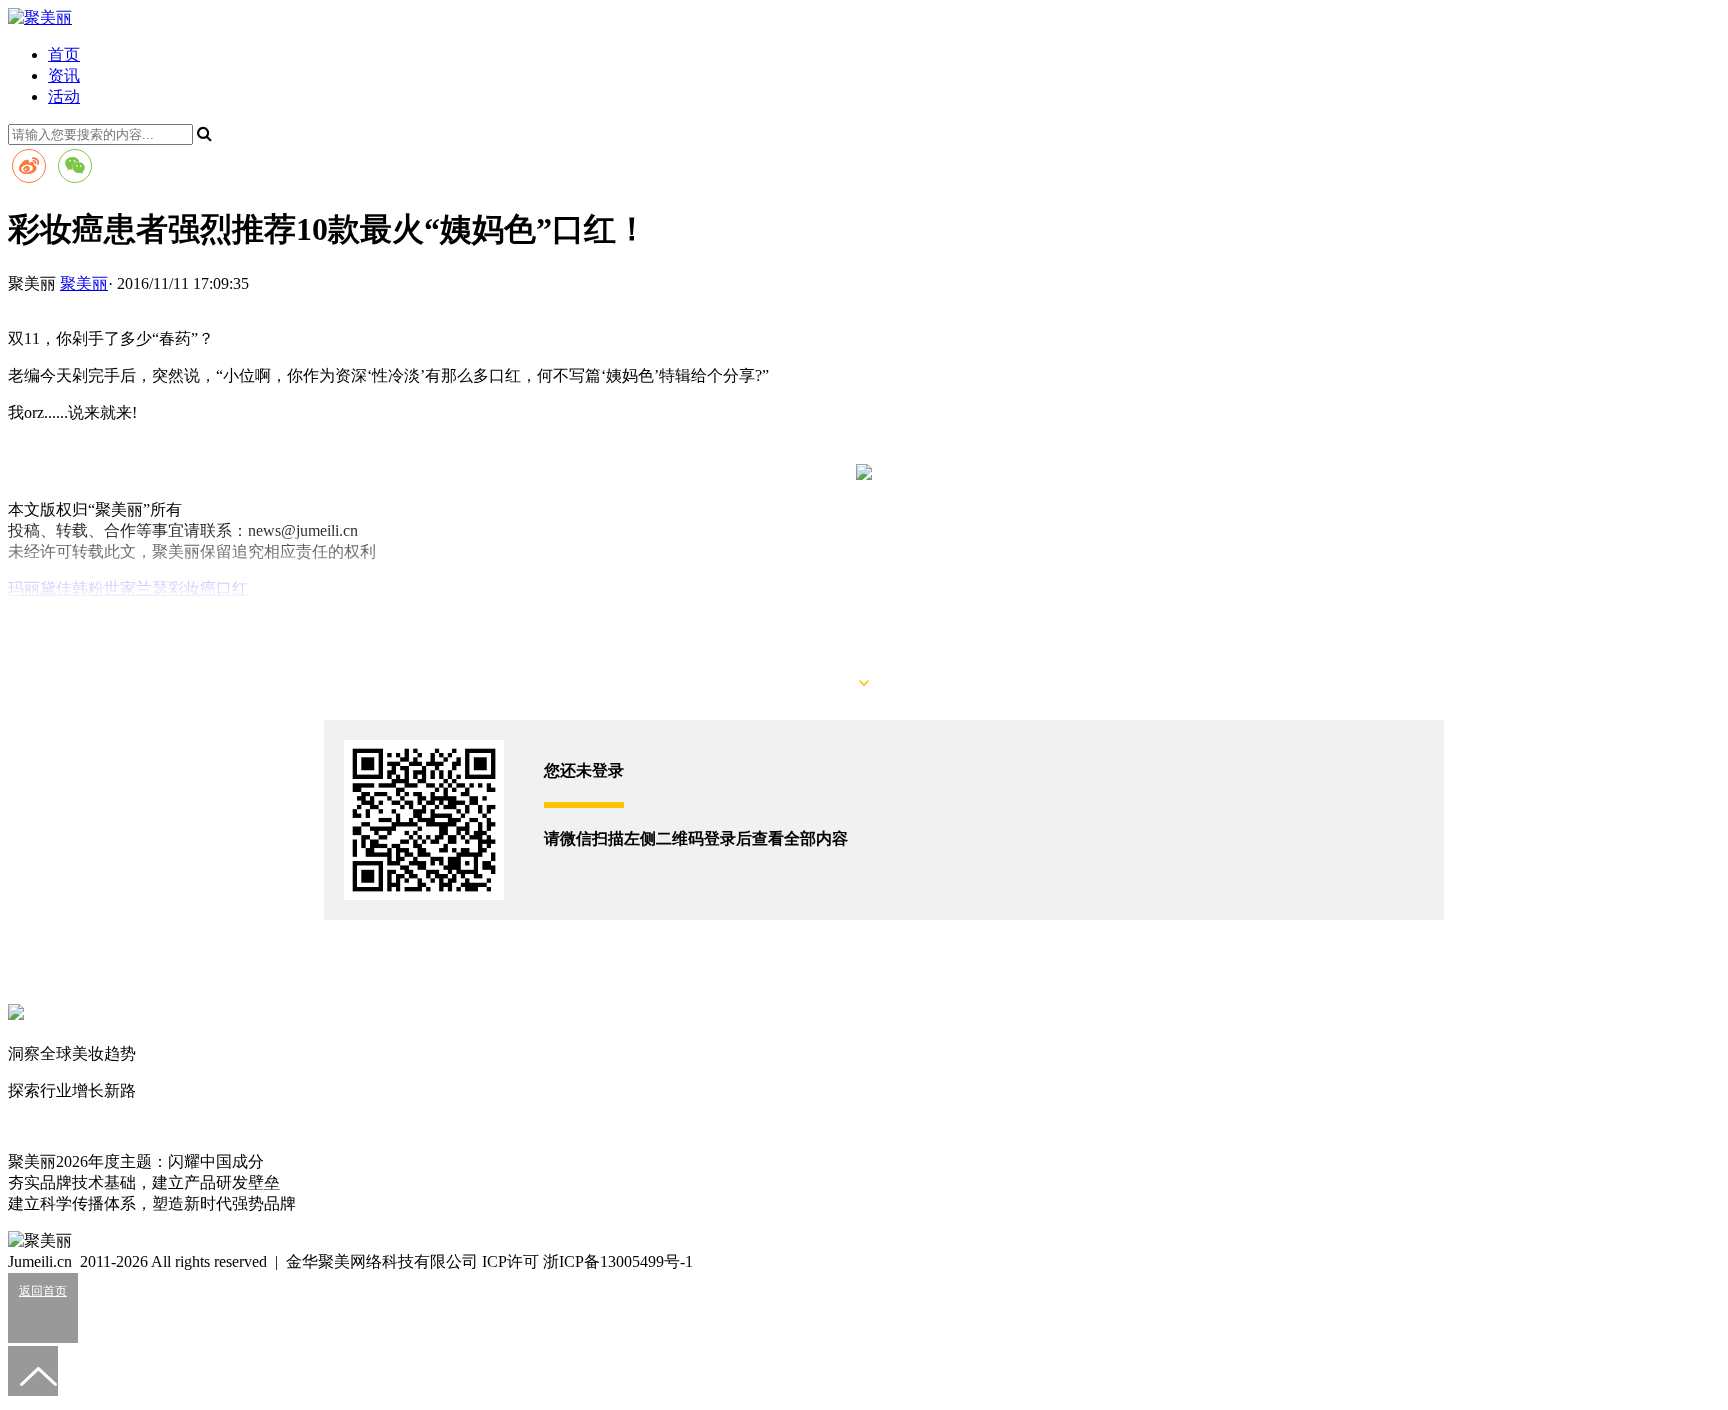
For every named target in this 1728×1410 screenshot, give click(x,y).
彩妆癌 (192, 588)
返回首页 (43, 1291)
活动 (64, 96)
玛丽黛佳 (40, 588)
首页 (64, 54)
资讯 (64, 75)
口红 (232, 588)
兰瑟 (152, 588)
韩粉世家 (104, 588)
